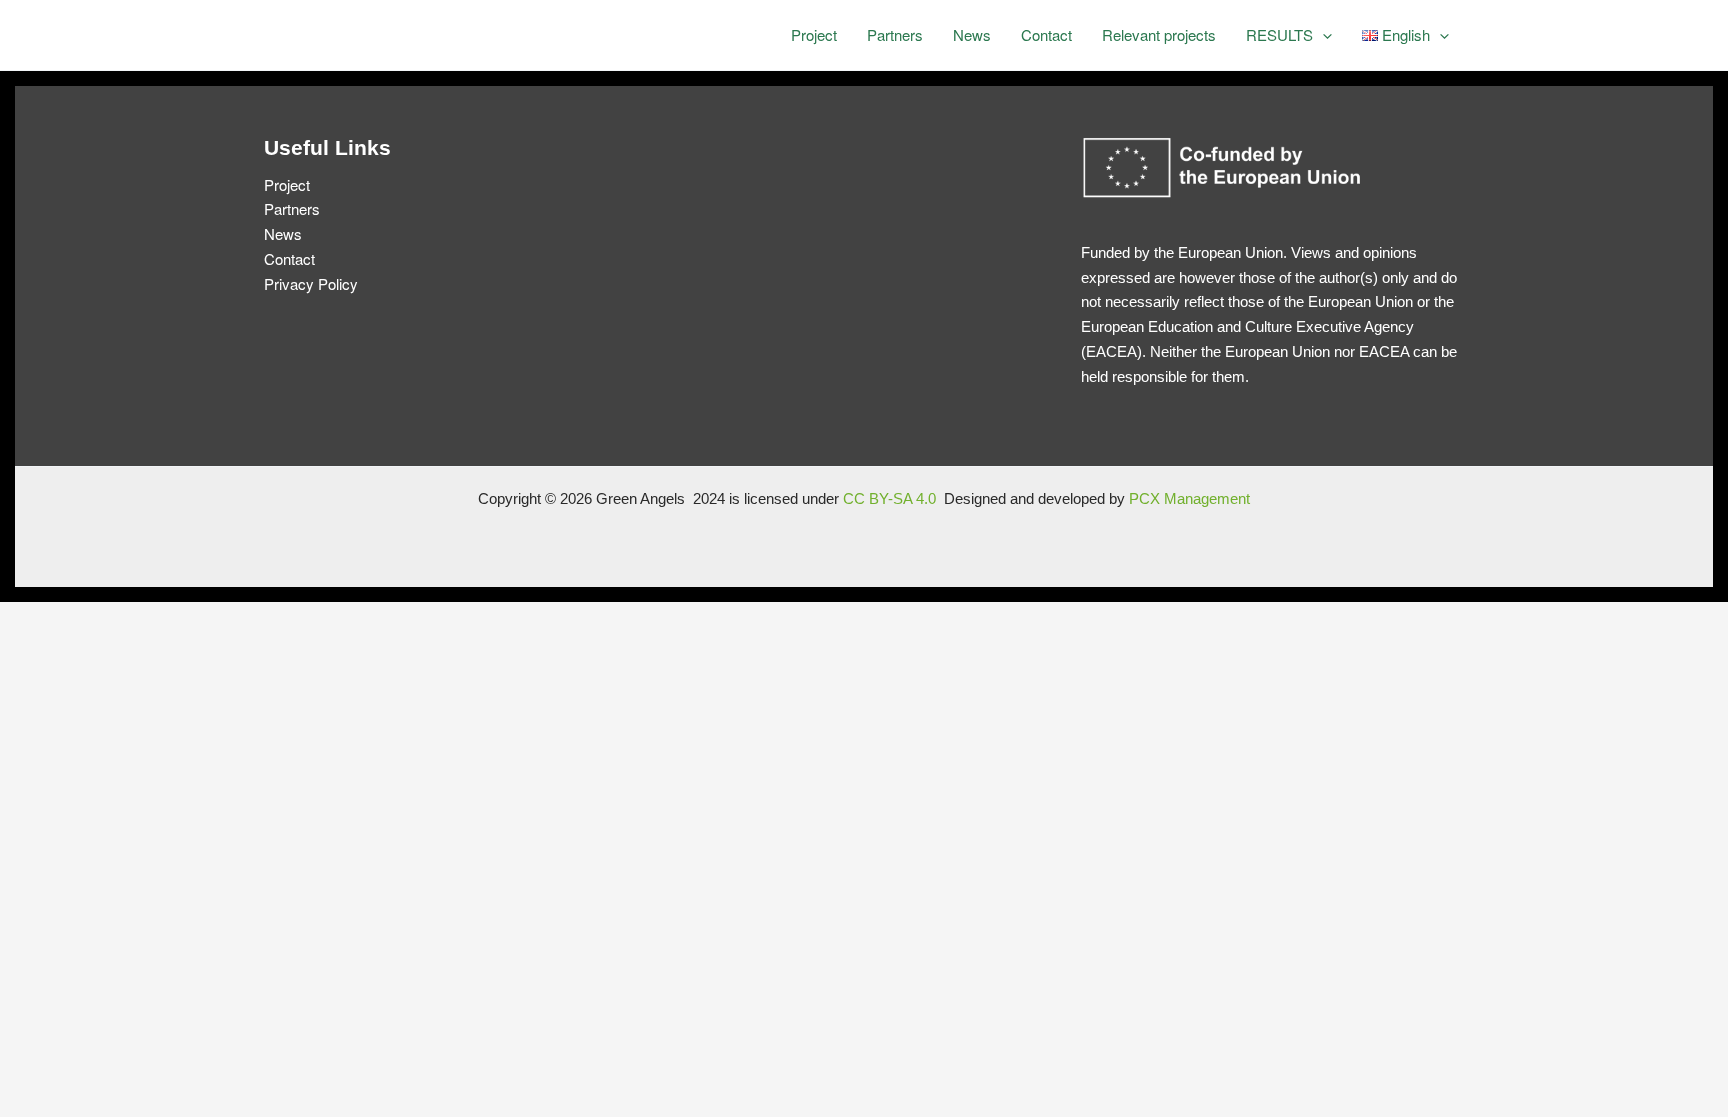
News (972, 34)
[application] (1322, 35)
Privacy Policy (311, 283)
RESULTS (1279, 34)
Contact (1046, 34)
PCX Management (1189, 498)
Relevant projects (1159, 34)
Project (814, 34)
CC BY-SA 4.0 (891, 498)
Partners (895, 34)
